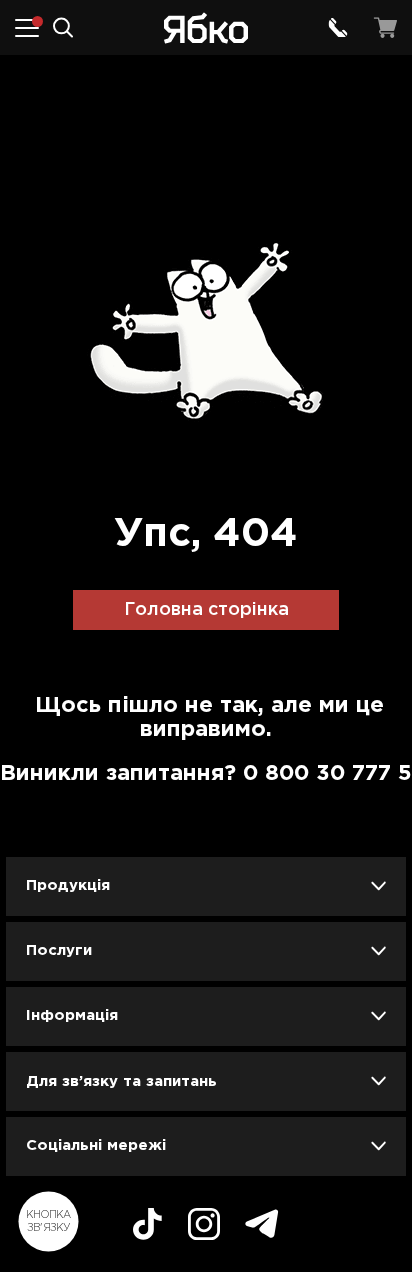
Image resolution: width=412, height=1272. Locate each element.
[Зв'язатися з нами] (338, 28)
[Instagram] (204, 1227)
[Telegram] (262, 1226)
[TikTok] (147, 1227)
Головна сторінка (206, 610)
